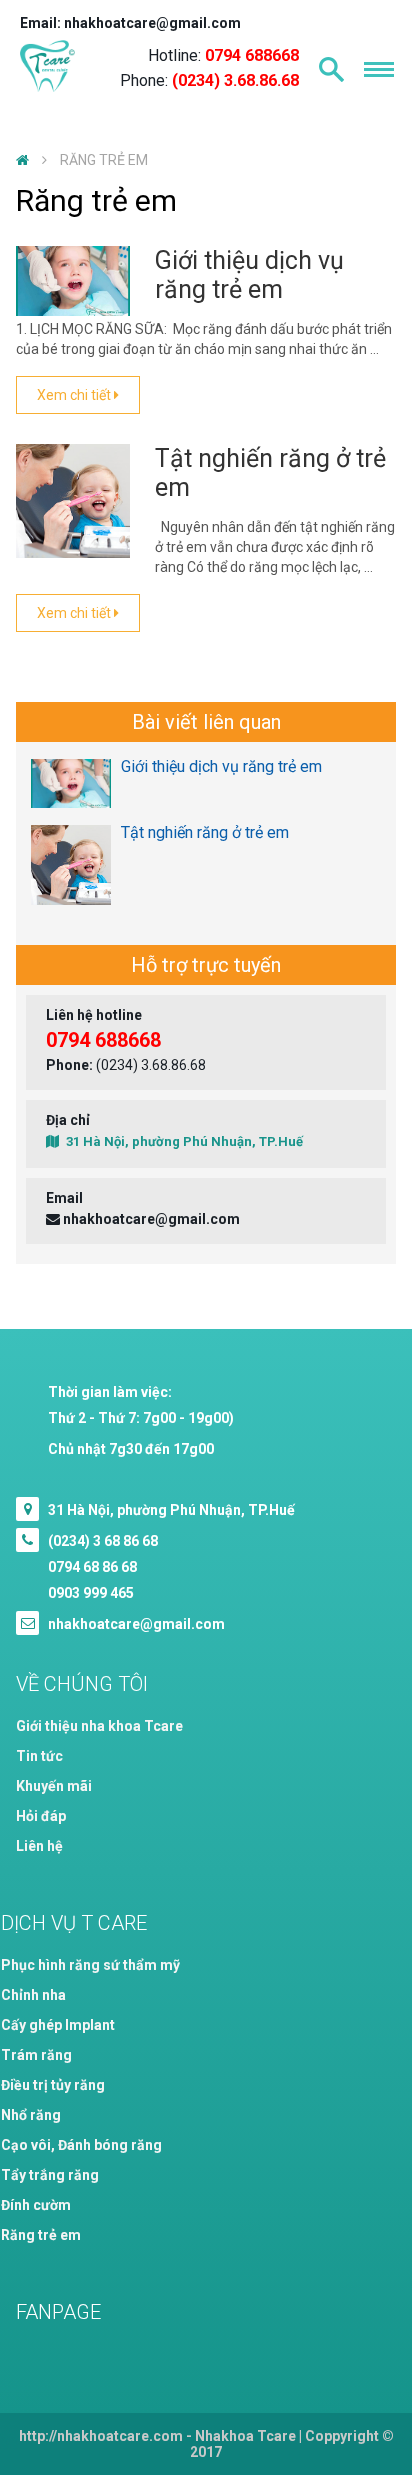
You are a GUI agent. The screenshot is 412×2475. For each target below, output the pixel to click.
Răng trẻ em (41, 2235)
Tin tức (39, 1756)
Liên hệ (39, 1846)
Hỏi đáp (41, 1816)
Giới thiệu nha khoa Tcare (99, 1726)
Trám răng (36, 2055)
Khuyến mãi (54, 1786)
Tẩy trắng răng (50, 2175)
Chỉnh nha (33, 1995)
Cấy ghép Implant (58, 2025)
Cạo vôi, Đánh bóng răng (81, 2145)
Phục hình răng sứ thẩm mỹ (90, 1965)
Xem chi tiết (75, 395)
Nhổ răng (31, 2115)
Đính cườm (36, 2205)
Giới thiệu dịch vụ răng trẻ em (249, 275)
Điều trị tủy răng (53, 2085)
